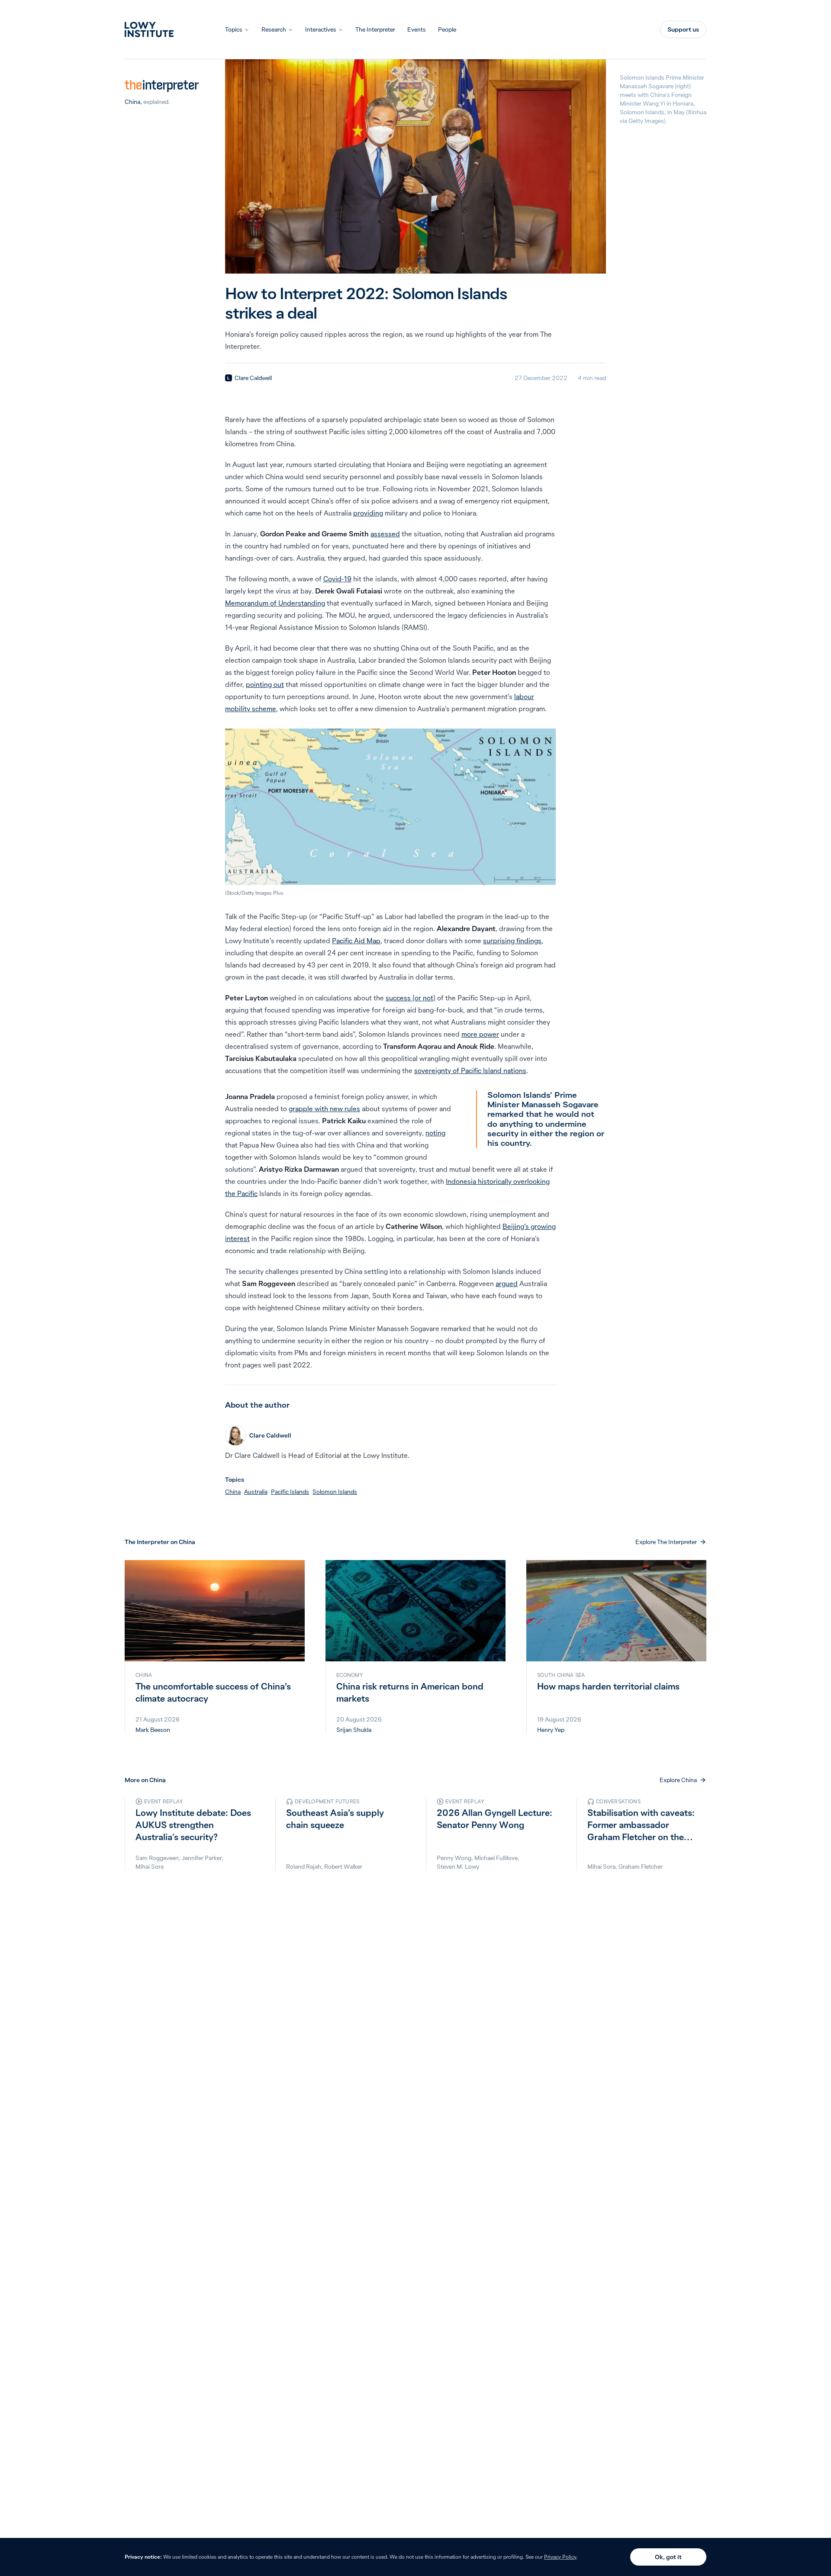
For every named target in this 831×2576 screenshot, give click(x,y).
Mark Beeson (153, 1730)
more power (480, 1034)
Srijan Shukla (354, 1730)
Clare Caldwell (253, 378)
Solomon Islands (335, 1492)
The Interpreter (375, 29)
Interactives (321, 29)
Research (274, 29)
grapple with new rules (324, 1109)
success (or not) (411, 998)
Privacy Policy (560, 2557)
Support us (683, 29)
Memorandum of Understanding (275, 603)
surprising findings (512, 941)
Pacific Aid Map (356, 941)
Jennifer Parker (202, 1858)
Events (417, 29)
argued (507, 1283)
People (447, 29)
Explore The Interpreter (666, 1542)
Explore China (678, 1780)
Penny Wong (454, 1858)
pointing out (265, 684)
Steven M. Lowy (458, 1867)
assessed (385, 534)
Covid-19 (337, 579)
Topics (234, 29)
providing (368, 513)
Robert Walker (343, 1867)
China (132, 102)
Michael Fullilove (496, 1858)
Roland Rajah (304, 1867)
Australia (256, 1492)
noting (435, 1133)
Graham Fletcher (641, 1867)
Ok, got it (668, 2557)
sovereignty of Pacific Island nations (470, 1070)
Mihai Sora (150, 1867)
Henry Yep (551, 1730)
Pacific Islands (290, 1492)
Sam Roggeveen (157, 1858)
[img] (229, 378)
